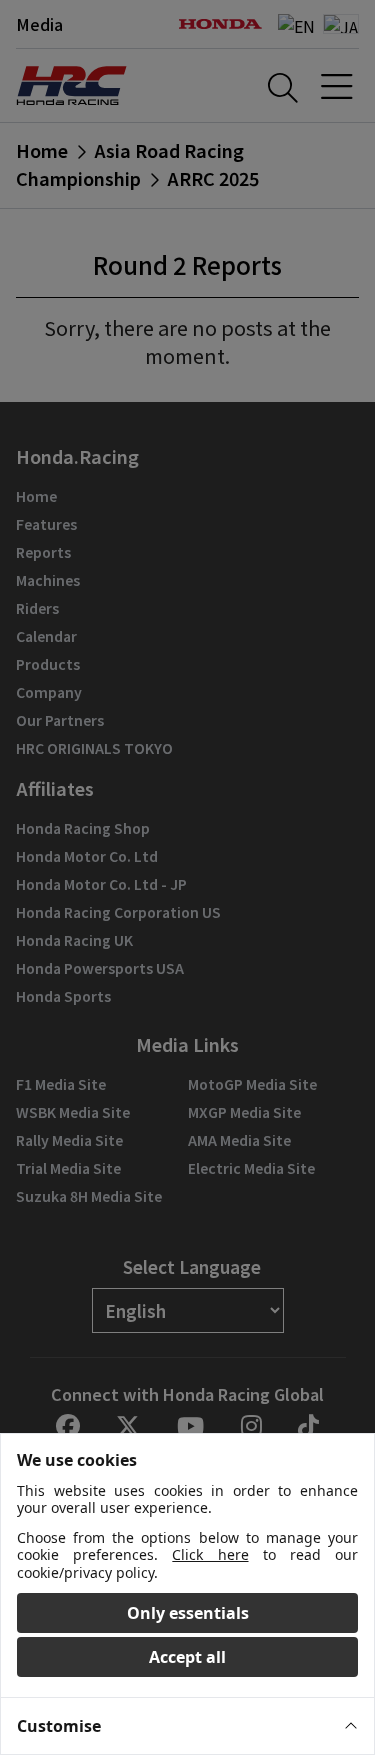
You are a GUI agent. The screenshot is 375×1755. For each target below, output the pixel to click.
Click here (210, 1554)
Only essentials (188, 1613)
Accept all (187, 1657)
